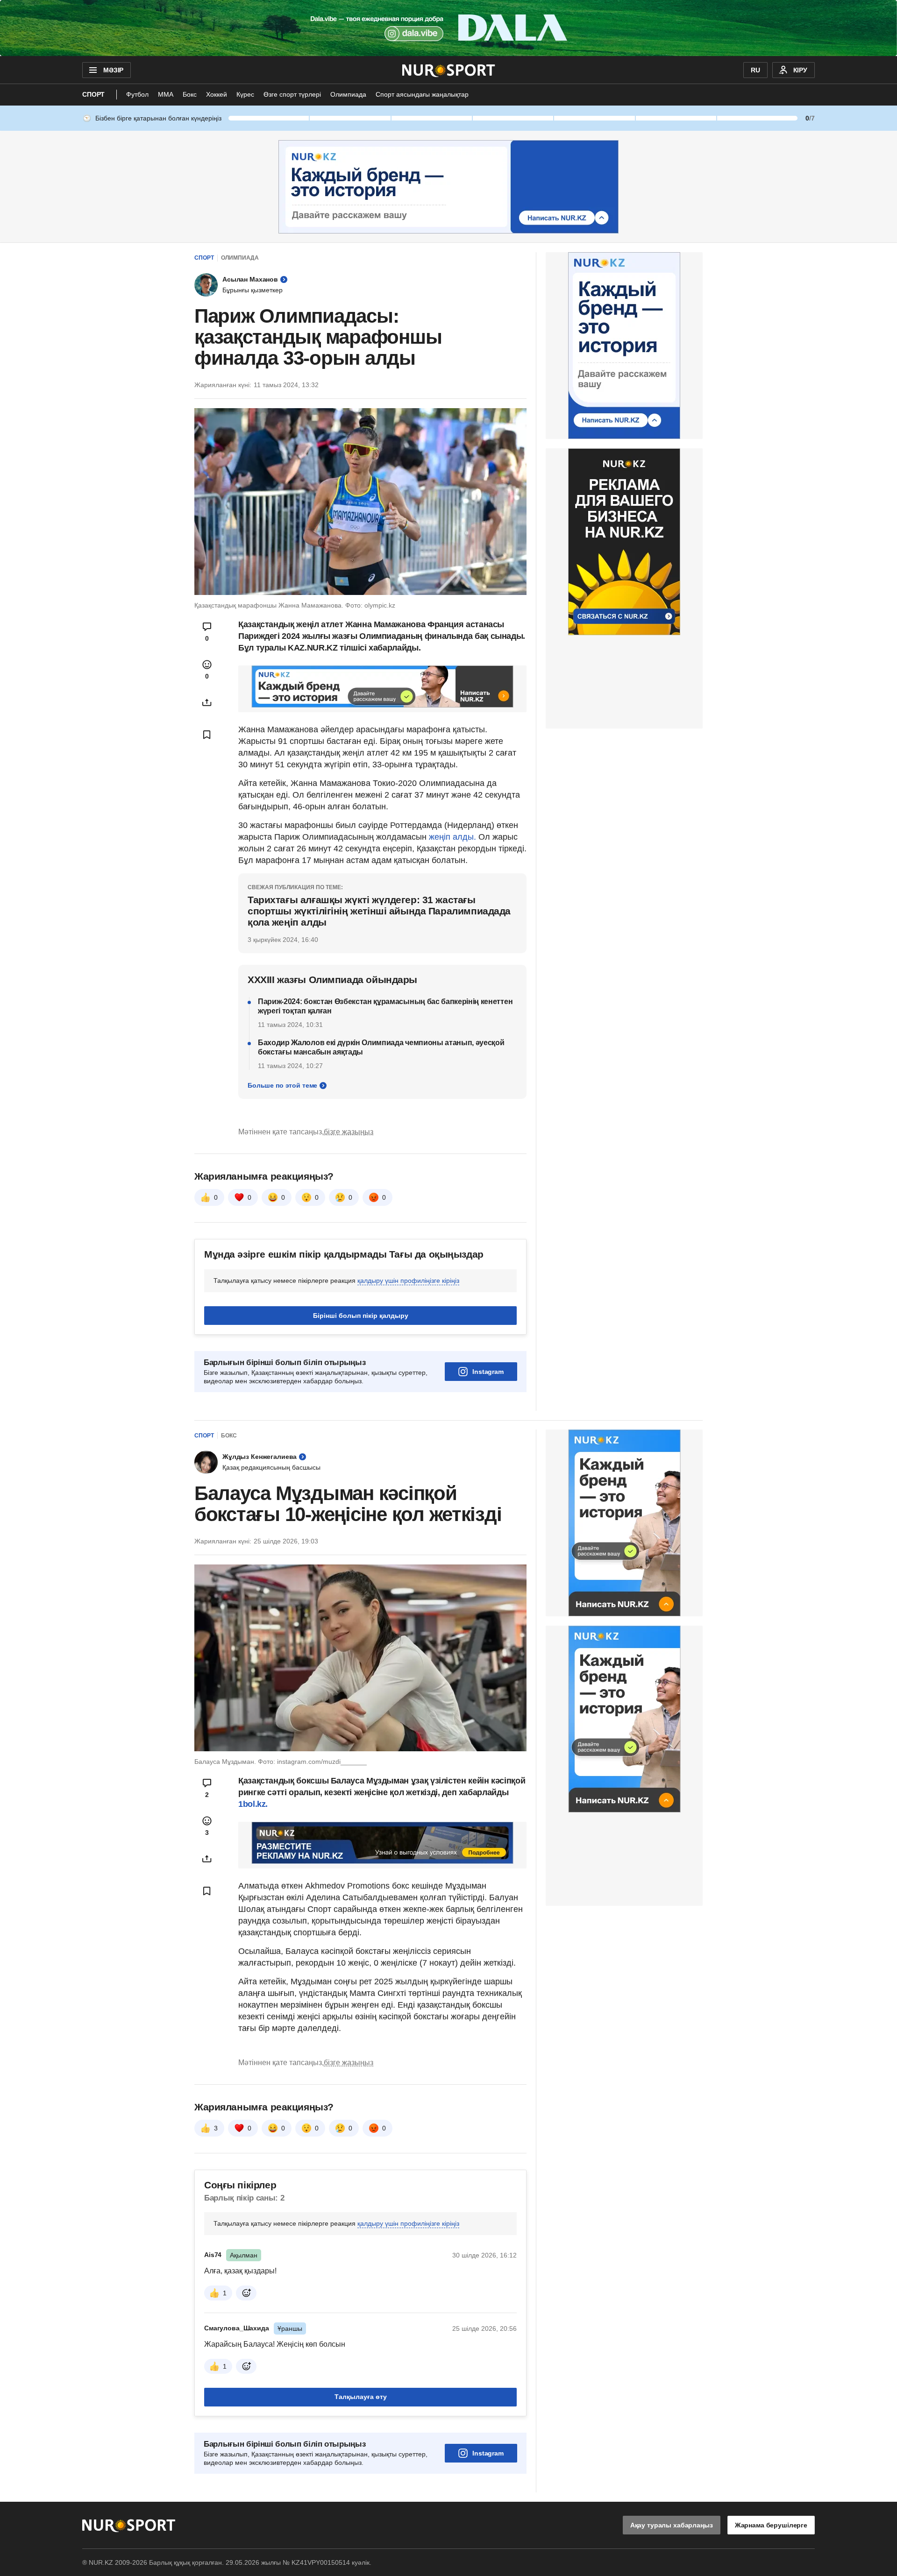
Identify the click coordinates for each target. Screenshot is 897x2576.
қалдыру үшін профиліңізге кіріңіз (408, 1281)
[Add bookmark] (207, 735)
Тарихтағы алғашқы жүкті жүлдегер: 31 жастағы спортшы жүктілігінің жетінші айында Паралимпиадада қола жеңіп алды (379, 911)
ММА (166, 94)
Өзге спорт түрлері (292, 94)
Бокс (190, 94)
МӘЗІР (113, 70)
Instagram (488, 1372)
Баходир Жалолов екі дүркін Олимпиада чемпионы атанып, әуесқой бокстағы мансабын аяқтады (381, 1047)
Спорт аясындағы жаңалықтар (422, 94)
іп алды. (461, 837)
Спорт (93, 94)
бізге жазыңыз (349, 1132)
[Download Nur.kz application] (448, 28)
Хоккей (217, 94)
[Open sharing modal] (207, 702)
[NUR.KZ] (449, 70)
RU (755, 70)
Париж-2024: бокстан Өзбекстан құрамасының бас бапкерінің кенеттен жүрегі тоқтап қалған (385, 1006)
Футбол (137, 94)
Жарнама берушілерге (771, 2525)
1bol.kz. (253, 1804)
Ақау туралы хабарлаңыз (672, 2525)
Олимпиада (348, 94)
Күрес (245, 94)
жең (436, 837)
